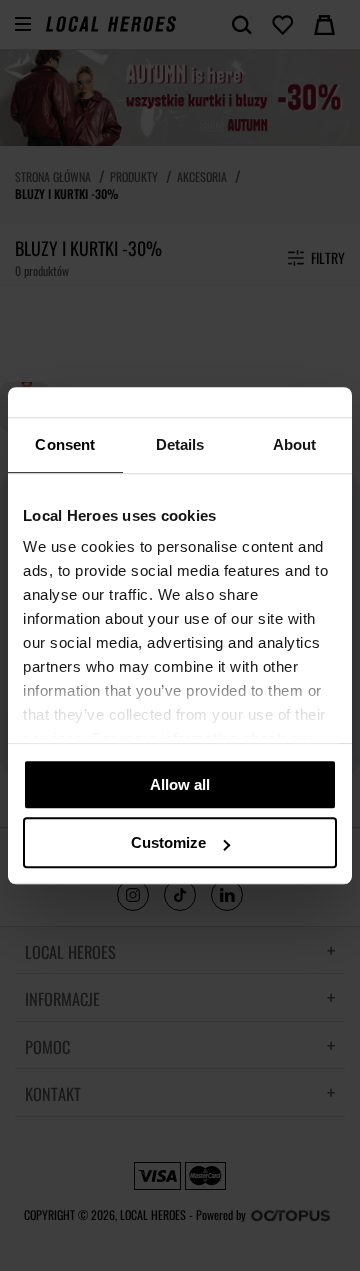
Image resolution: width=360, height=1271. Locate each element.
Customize (168, 842)
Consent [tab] (65, 444)
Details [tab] (180, 444)
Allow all (180, 784)
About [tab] (295, 444)
